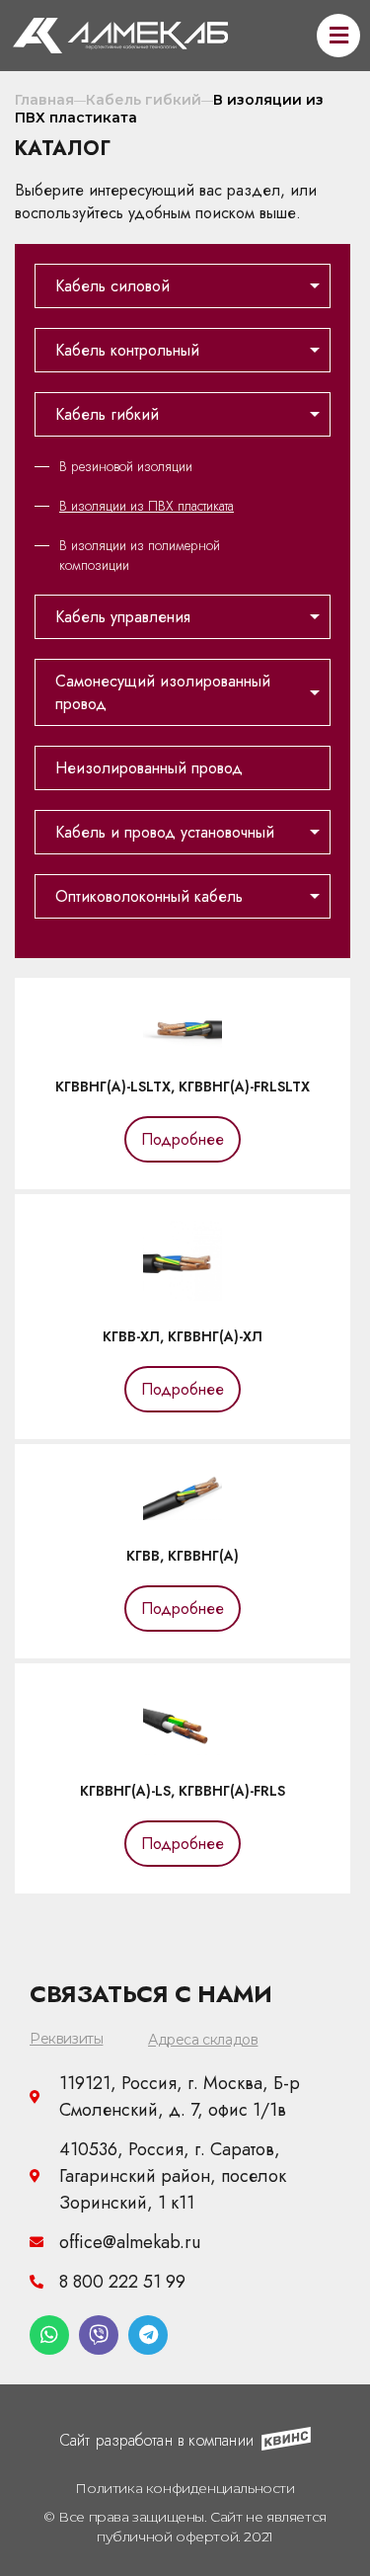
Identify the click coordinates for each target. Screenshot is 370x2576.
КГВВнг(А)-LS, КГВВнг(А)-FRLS (183, 1791)
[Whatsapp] (49, 2335)
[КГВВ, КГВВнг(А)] (183, 1515)
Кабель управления (123, 617)
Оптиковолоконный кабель (149, 896)
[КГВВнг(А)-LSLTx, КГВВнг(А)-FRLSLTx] (183, 1046)
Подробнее (183, 1139)
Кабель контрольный (127, 350)
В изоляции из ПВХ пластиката (147, 506)
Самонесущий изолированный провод (163, 692)
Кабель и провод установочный (165, 832)
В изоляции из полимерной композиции (140, 555)
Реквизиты (66, 2039)
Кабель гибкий (107, 414)
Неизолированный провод (149, 768)
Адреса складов (203, 2040)
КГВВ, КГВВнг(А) (183, 1556)
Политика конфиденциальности (185, 2488)
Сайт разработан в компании (156, 2440)
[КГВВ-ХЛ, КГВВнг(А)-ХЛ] (183, 1295)
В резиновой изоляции (126, 466)
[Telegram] (148, 2335)
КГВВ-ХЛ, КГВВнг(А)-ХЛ (183, 1336)
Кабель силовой (112, 286)
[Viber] (99, 2335)
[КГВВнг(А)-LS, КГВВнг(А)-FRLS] (183, 1750)
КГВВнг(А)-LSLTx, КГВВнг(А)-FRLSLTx (183, 1087)
